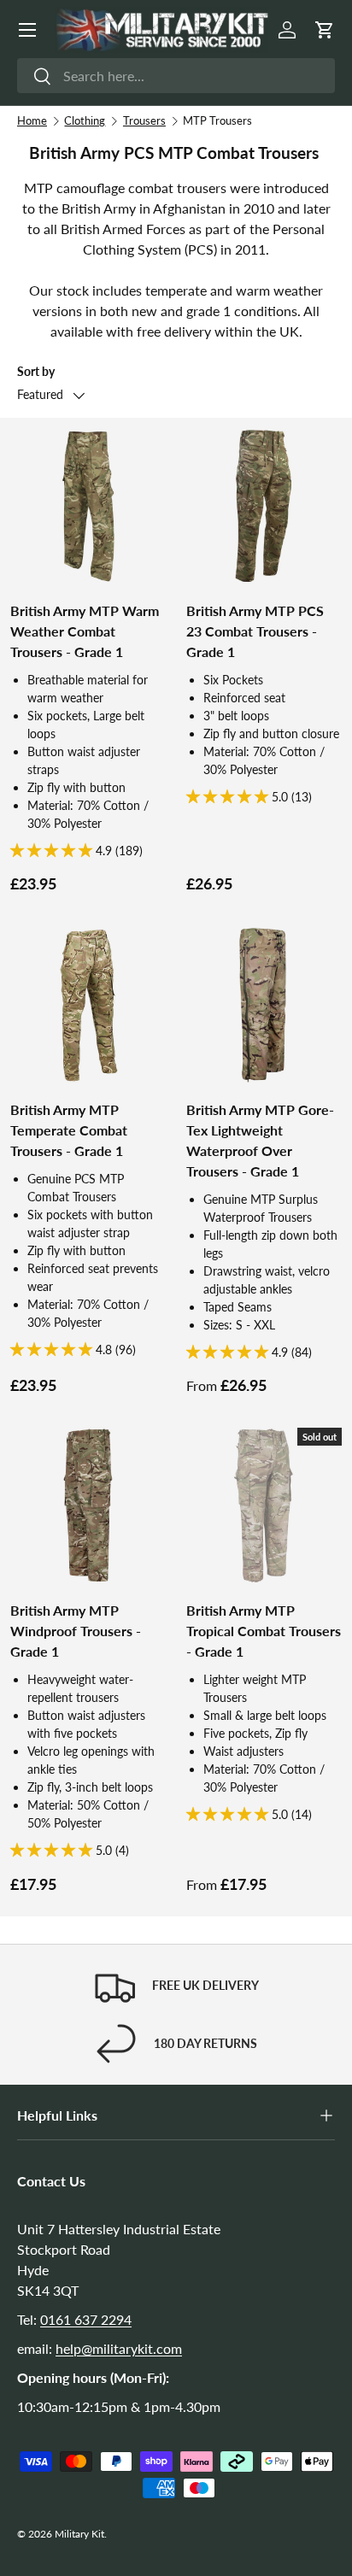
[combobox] (176, 76)
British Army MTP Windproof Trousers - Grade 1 (76, 1631)
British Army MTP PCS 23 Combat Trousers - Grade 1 (255, 631)
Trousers (144, 120)
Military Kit (79, 2534)
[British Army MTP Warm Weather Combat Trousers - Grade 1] (88, 506)
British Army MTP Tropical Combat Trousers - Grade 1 (264, 1631)
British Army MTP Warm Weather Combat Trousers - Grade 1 (85, 631)
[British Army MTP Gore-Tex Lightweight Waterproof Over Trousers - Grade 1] (264, 1005)
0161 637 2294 (86, 2319)
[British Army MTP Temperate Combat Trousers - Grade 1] (88, 1005)
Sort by (36, 371)
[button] (325, 30)
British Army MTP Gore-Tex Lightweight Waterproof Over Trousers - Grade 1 (260, 1140)
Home (32, 120)
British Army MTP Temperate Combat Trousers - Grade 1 (69, 1130)
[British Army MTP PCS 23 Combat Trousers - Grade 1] (264, 506)
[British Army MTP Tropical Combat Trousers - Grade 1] (264, 1505)
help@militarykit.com (119, 2348)
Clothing (85, 120)
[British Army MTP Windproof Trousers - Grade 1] (88, 1505)
